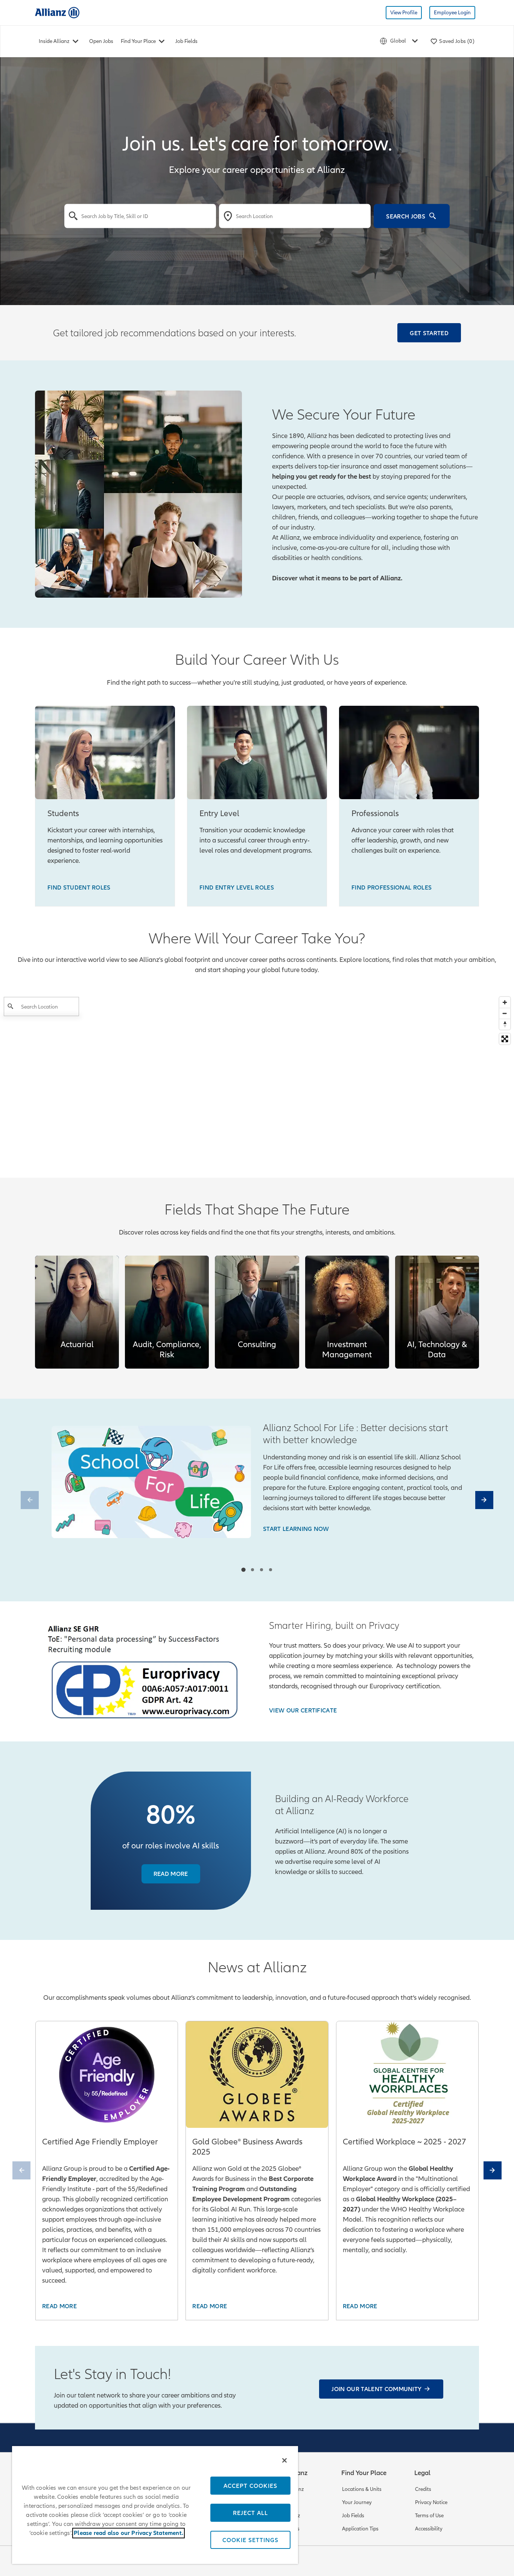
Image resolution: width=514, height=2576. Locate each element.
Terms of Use (429, 2516)
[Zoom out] (505, 1013)
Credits (423, 2489)
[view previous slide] (30, 1500)
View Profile (404, 13)
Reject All (250, 2513)
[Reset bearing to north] (505, 1024)
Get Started (429, 333)
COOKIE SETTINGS (250, 2540)
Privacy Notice (431, 2502)
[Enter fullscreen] (505, 1039)
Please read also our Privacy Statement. (128, 2533)
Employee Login (452, 13)
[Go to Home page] (57, 12)
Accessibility (429, 2529)
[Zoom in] (505, 1002)
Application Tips (360, 2529)
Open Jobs (101, 41)
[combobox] (140, 216)
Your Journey (357, 2502)
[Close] (284, 2460)
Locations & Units (362, 2489)
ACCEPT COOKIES (250, 2486)
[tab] (243, 1570)
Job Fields (186, 41)
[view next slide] (484, 1500)
